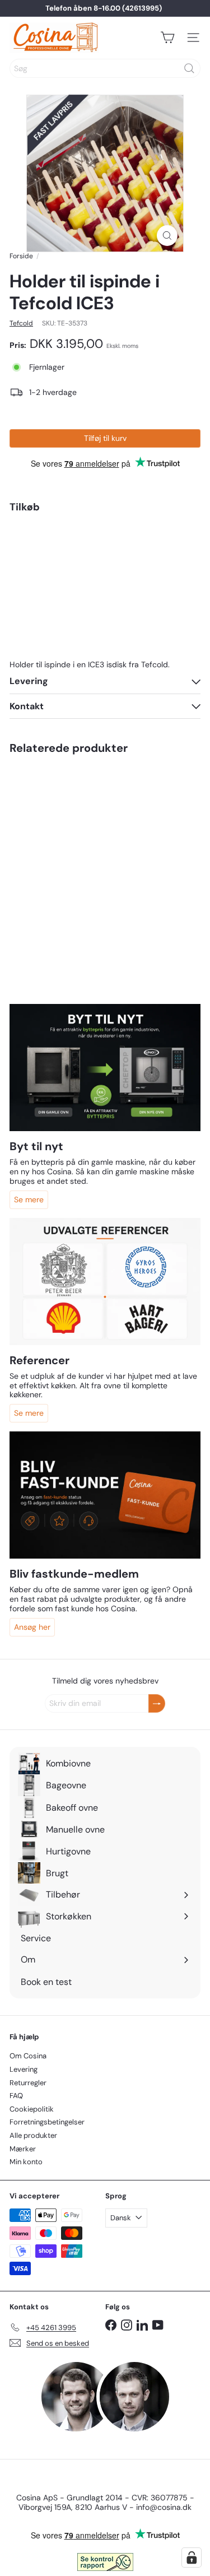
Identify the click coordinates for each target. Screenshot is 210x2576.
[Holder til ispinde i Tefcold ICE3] (105, 568)
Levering (24, 2069)
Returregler (28, 2083)
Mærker (23, 2149)
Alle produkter (33, 2135)
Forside (21, 256)
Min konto (26, 2162)
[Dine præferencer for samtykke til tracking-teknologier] (192, 2558)
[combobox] (105, 68)
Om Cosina (28, 2056)
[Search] (189, 68)
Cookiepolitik (32, 2109)
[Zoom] (167, 236)
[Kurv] (167, 38)
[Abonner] (157, 1703)
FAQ (16, 2096)
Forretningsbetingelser (47, 2122)
